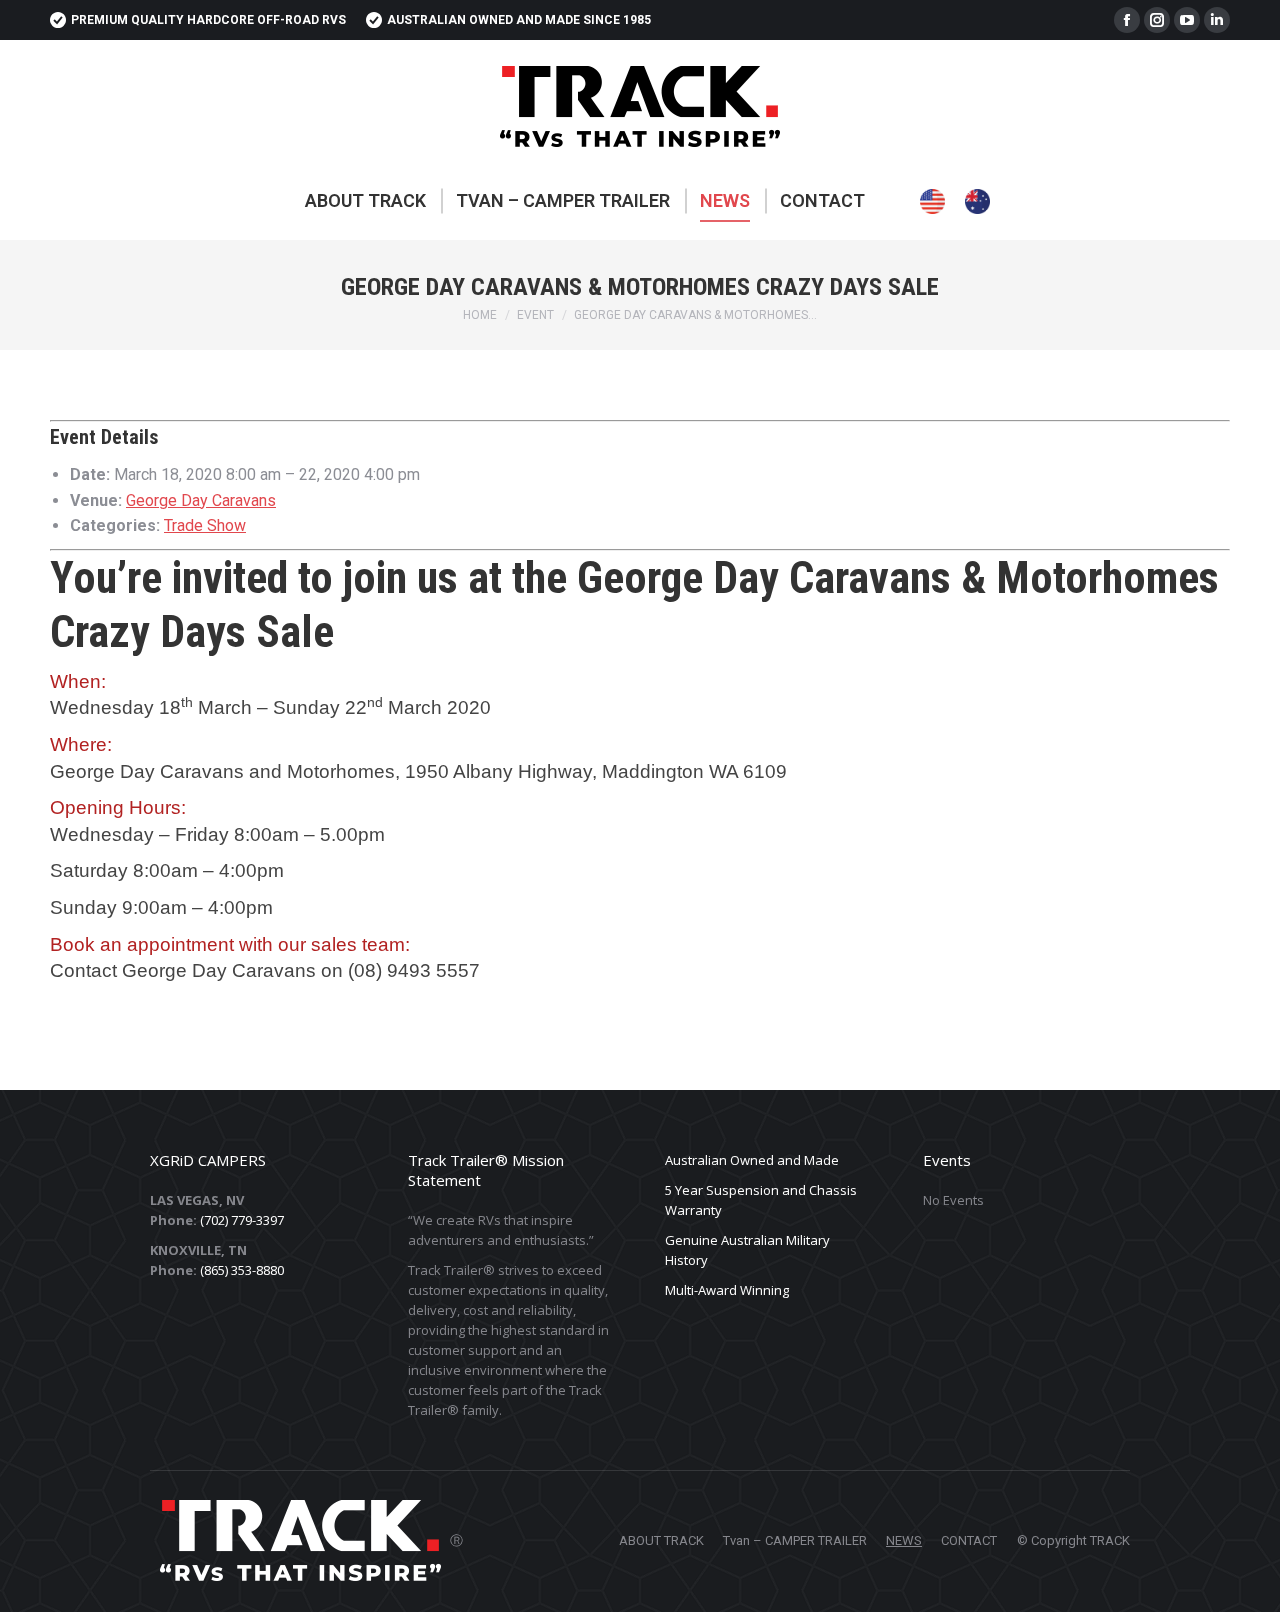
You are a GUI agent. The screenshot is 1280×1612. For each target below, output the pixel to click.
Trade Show (205, 525)
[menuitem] (365, 201)
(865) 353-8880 (242, 1270)
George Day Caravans (201, 500)
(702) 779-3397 (242, 1220)
